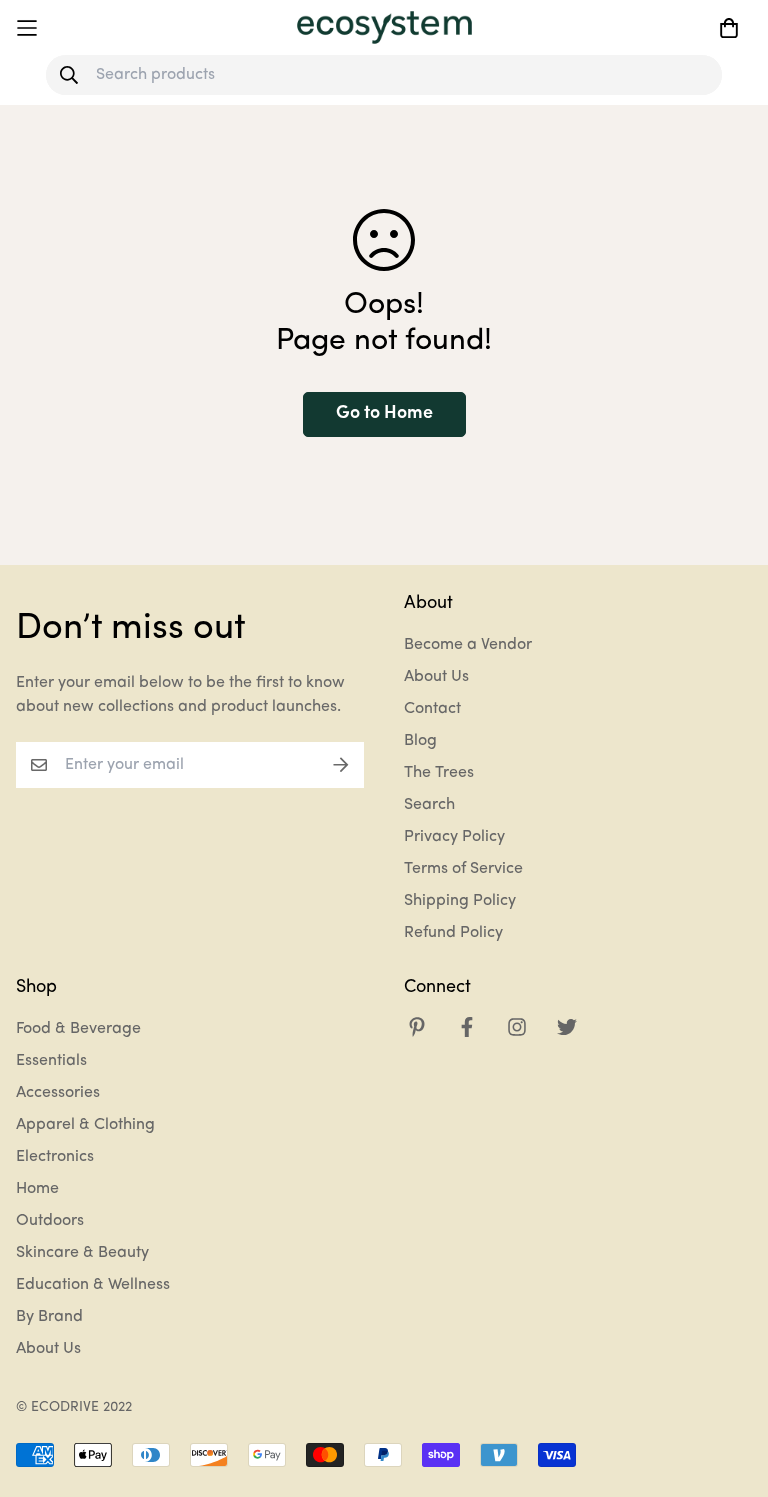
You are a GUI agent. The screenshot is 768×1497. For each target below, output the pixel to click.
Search (429, 805)
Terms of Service (463, 869)
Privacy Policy (454, 837)
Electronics (55, 1157)
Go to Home (384, 414)
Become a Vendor (468, 645)
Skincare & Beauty (82, 1253)
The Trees (439, 773)
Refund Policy (453, 933)
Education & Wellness (93, 1285)
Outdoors (50, 1221)
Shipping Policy (460, 901)
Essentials (51, 1061)
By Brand (49, 1317)
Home (37, 1189)
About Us (436, 677)
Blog (420, 741)
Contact (432, 709)
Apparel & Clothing (85, 1125)
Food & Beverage (78, 1029)
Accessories (58, 1093)
